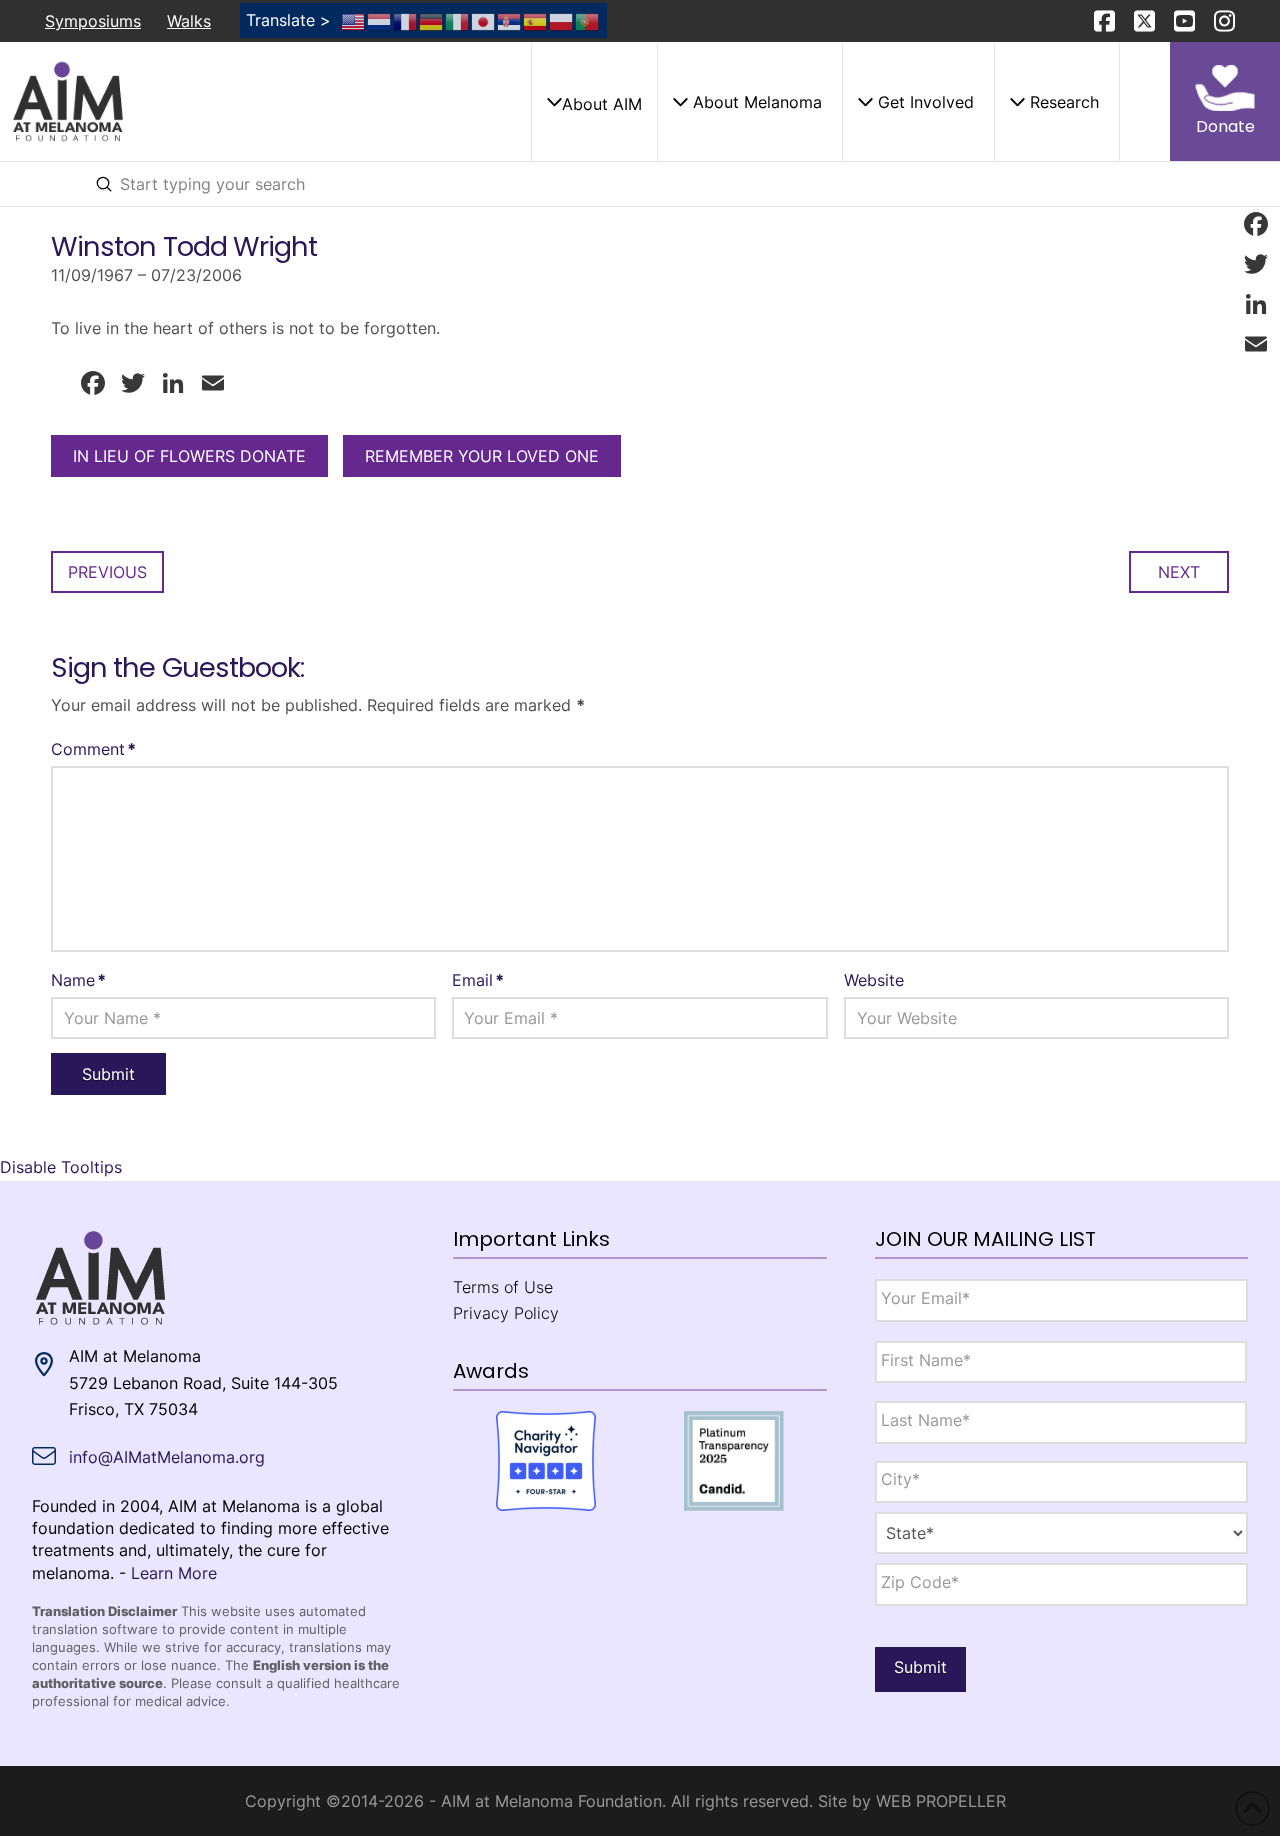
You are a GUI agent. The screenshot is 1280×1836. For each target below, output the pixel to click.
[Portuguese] (588, 20)
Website (874, 980)
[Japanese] (484, 20)
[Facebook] (1256, 224)
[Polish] (562, 20)
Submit (920, 1667)
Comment (93, 749)
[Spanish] (536, 20)
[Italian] (458, 20)
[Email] (1256, 344)
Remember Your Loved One (482, 456)
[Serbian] (510, 20)
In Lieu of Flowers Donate (189, 456)
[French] (406, 20)
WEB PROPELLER (941, 1801)
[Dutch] (380, 20)
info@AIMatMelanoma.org (167, 1457)
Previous (107, 572)
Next (1179, 572)
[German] (432, 20)
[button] (594, 102)
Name (78, 980)
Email (478, 980)
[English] (354, 20)
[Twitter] (1256, 264)
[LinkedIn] (1256, 304)
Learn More (174, 1573)
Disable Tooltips (61, 1167)
